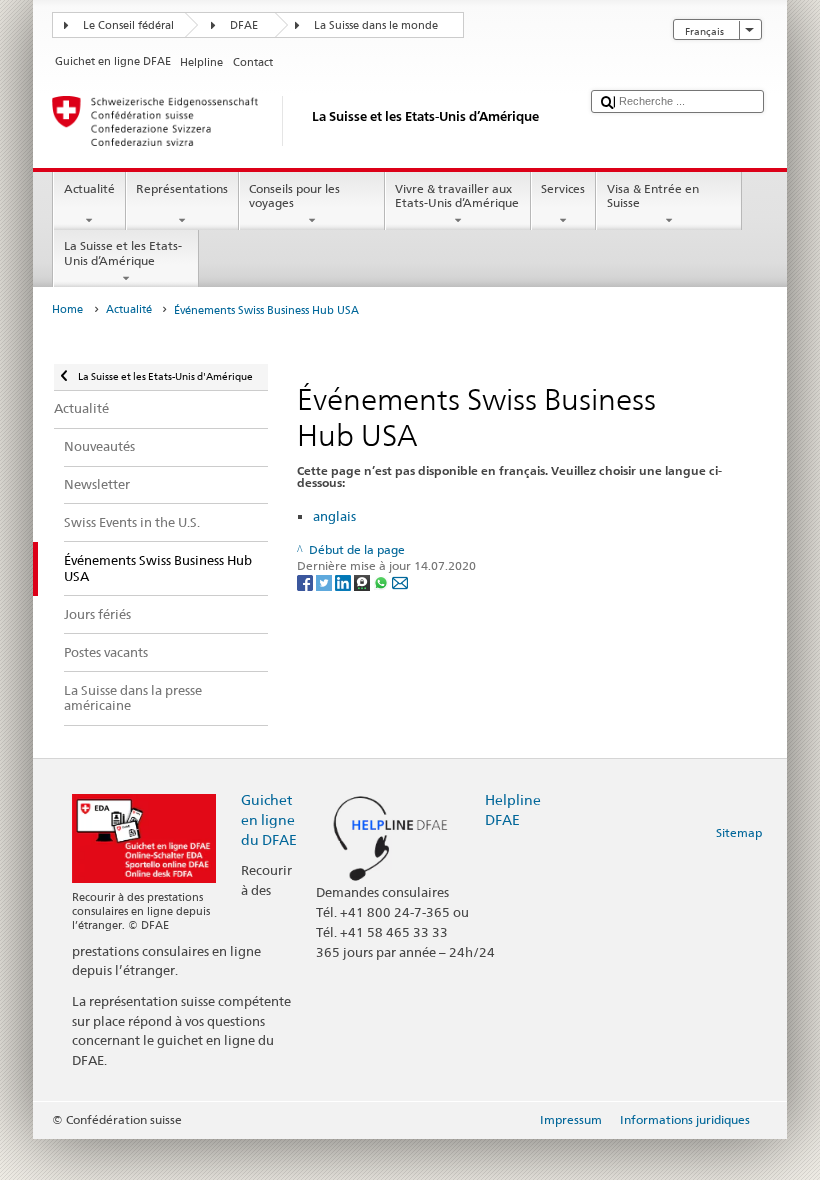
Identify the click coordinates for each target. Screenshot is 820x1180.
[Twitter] (325, 581)
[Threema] (363, 581)
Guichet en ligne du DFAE (269, 819)
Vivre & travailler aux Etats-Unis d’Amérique (457, 195)
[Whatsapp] (382, 581)
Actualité (89, 188)
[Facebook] (306, 581)
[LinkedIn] (344, 581)
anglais (334, 516)
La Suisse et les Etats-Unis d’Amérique (123, 252)
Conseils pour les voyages (294, 195)
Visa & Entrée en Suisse (653, 195)
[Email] (400, 581)
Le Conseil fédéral (128, 25)
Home (67, 309)
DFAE (244, 25)
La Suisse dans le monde (376, 25)
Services (563, 188)
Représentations (182, 188)
